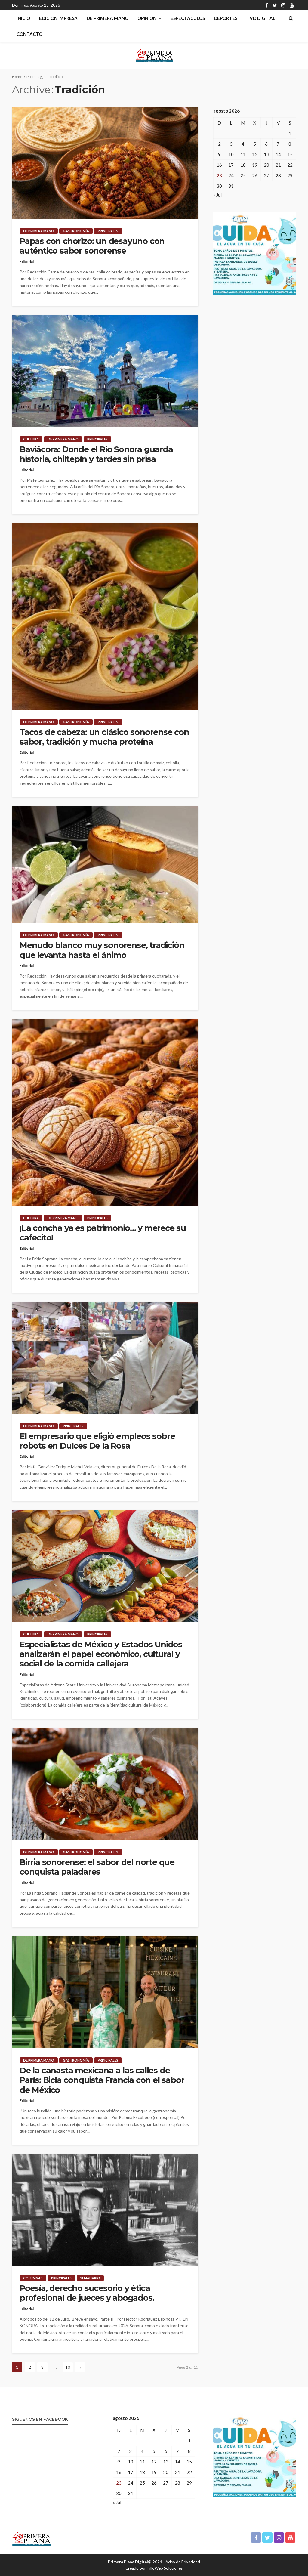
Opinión (147, 18)
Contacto (29, 34)
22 (290, 165)
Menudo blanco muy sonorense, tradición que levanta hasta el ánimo (102, 950)
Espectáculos (188, 18)
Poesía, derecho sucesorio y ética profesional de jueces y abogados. (87, 2293)
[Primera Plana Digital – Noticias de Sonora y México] (31, 2538)
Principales (108, 231)
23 (219, 175)
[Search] (291, 18)
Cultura (31, 439)
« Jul (217, 195)
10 (68, 2367)
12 (255, 154)
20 (266, 165)
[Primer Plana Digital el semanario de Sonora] (154, 55)
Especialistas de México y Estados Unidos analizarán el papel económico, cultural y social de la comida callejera (101, 1654)
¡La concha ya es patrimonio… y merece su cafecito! (103, 1233)
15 (290, 154)
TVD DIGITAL (261, 18)
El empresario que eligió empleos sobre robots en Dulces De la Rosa (97, 1441)
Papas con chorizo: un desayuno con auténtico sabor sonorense (92, 246)
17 (231, 165)
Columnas (33, 2278)
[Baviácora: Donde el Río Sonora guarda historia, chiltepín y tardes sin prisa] (105, 371)
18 (243, 165)
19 (255, 165)
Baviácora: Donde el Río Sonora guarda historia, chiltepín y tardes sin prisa (96, 454)
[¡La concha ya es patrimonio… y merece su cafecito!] (105, 1112)
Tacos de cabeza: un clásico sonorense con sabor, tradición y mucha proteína (104, 737)
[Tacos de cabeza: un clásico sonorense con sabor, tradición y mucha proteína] (105, 616)
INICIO (23, 18)
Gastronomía (76, 231)
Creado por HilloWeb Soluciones (154, 2568)
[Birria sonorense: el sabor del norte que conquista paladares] (105, 1784)
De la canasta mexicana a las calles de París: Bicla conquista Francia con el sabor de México (102, 2080)
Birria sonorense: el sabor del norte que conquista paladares (97, 1867)
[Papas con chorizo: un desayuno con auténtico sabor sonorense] (105, 163)
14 (278, 154)
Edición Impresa (58, 18)
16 (219, 165)
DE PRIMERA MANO (108, 18)
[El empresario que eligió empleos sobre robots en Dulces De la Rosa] (105, 1358)
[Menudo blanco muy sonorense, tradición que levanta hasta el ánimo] (105, 864)
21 (278, 165)
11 (243, 154)
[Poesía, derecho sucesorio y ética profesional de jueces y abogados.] (105, 2210)
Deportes (226, 18)
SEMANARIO (90, 2278)
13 (266, 154)
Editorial (27, 262)
